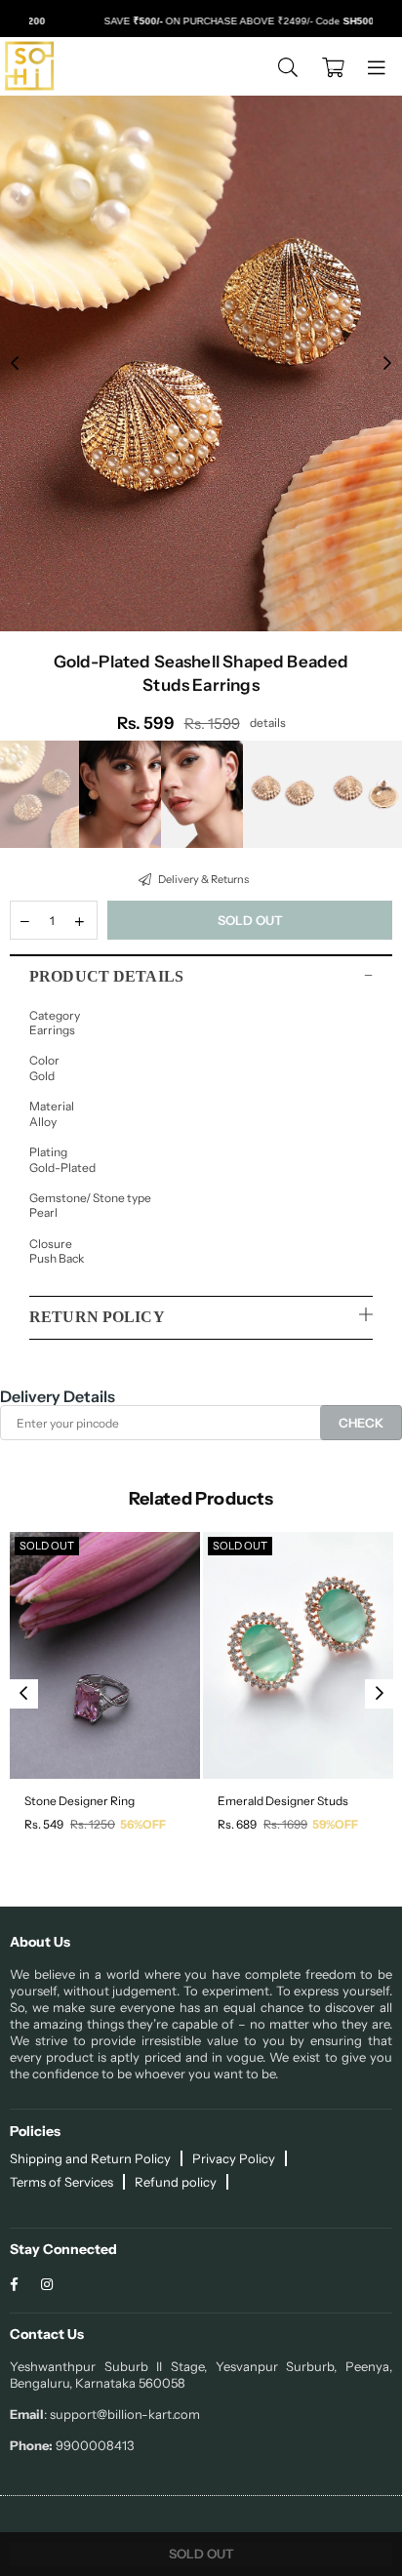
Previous (15, 364)
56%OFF (143, 1824)
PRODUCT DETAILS (106, 976)
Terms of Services (61, 2182)
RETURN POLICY (97, 1317)
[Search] (288, 66)
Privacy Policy (234, 2158)
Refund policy (176, 2182)
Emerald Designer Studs (283, 1801)
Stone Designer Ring (80, 1801)
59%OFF (335, 1824)
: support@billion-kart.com (122, 2414)
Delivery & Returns (202, 879)
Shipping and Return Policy (90, 2158)
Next (387, 364)
